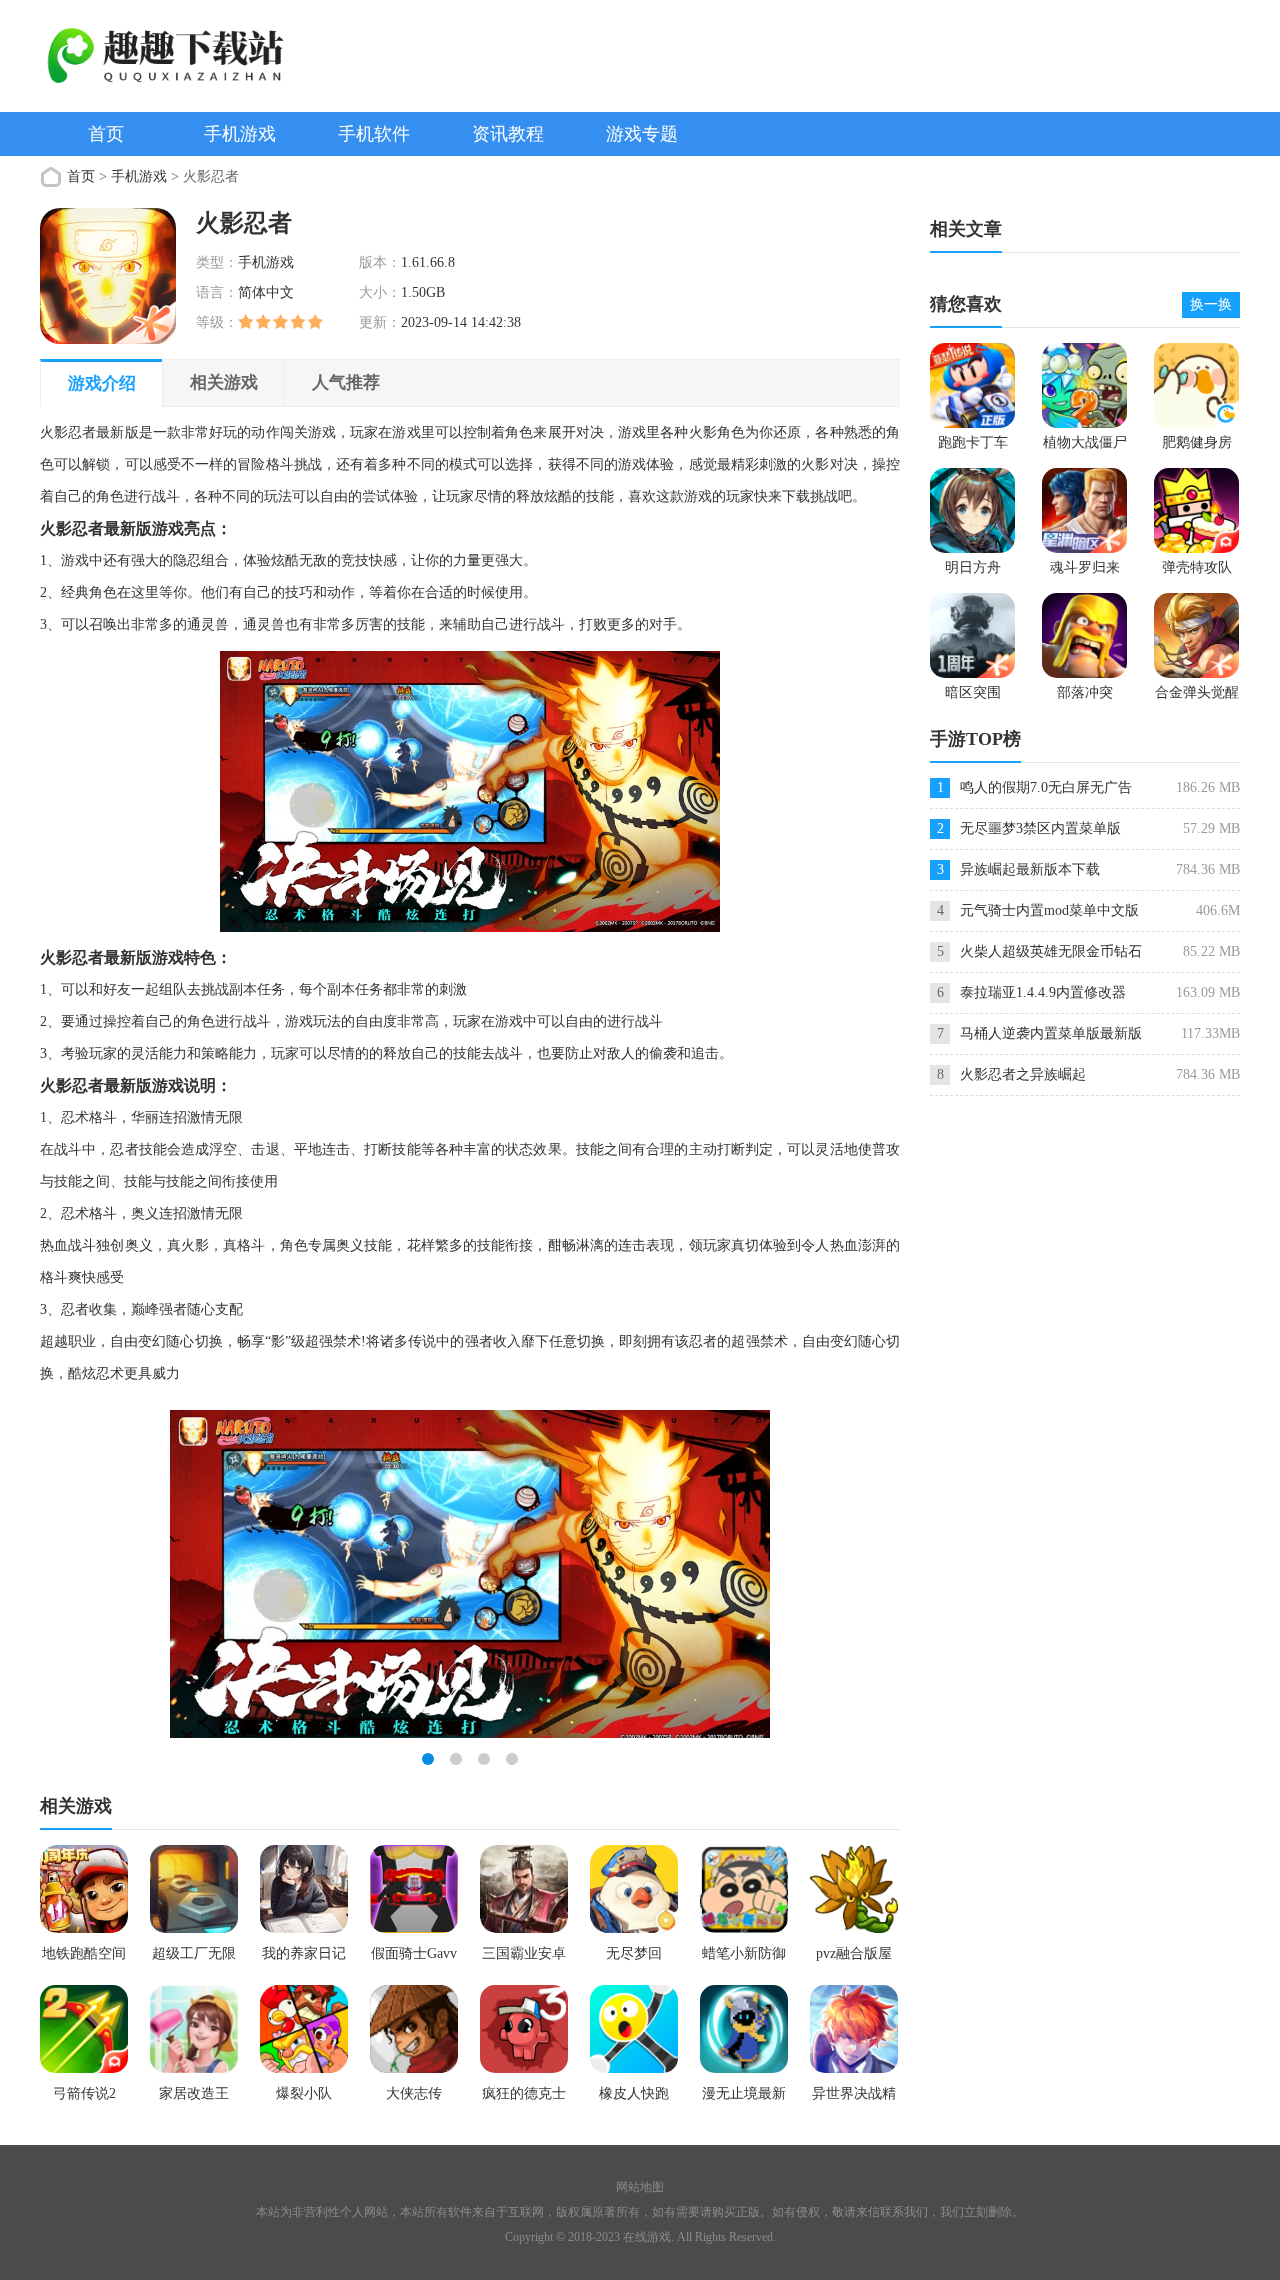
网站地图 (640, 2187)
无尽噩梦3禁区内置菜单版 (1040, 828)
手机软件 (374, 134)
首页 (106, 134)
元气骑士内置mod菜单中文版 (1049, 910)
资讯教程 (508, 134)
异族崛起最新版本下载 (1030, 869)
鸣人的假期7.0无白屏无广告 (1046, 787)
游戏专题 (642, 134)
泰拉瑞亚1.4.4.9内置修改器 (1043, 992)
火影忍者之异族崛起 (1023, 1074)
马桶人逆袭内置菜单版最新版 (1051, 1033)
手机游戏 (240, 134)
